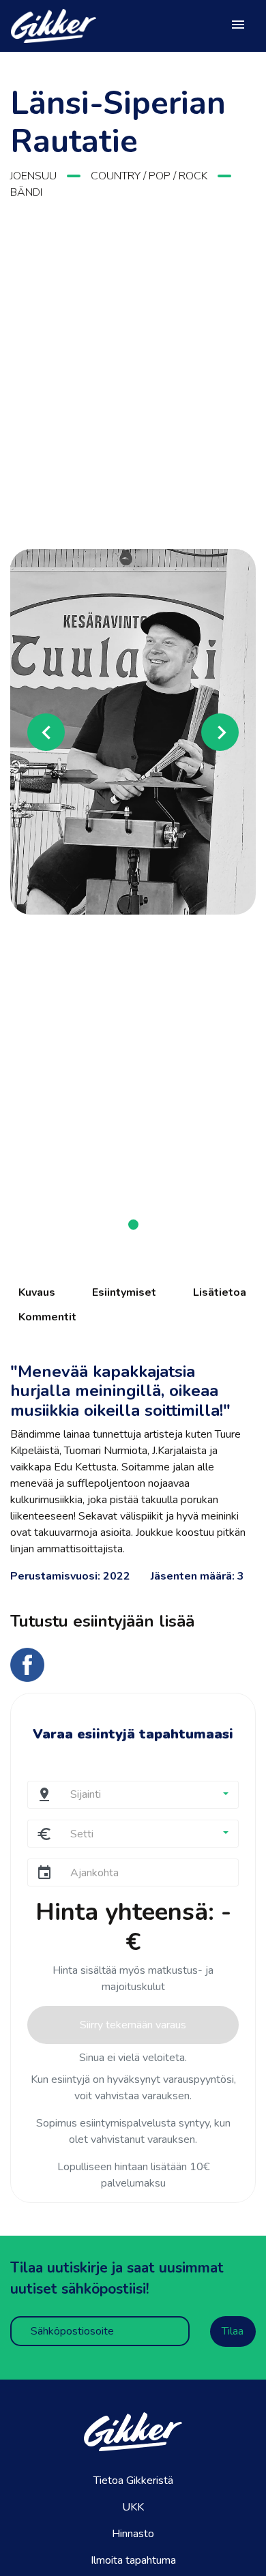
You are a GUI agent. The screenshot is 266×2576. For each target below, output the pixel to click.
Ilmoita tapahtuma (133, 2560)
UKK (133, 2507)
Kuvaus (37, 1292)
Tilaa (233, 2331)
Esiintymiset (124, 1292)
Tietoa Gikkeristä (133, 2481)
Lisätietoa (220, 1292)
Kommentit (47, 1317)
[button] (29, 732)
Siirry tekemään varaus (133, 2025)
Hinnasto (133, 2534)
